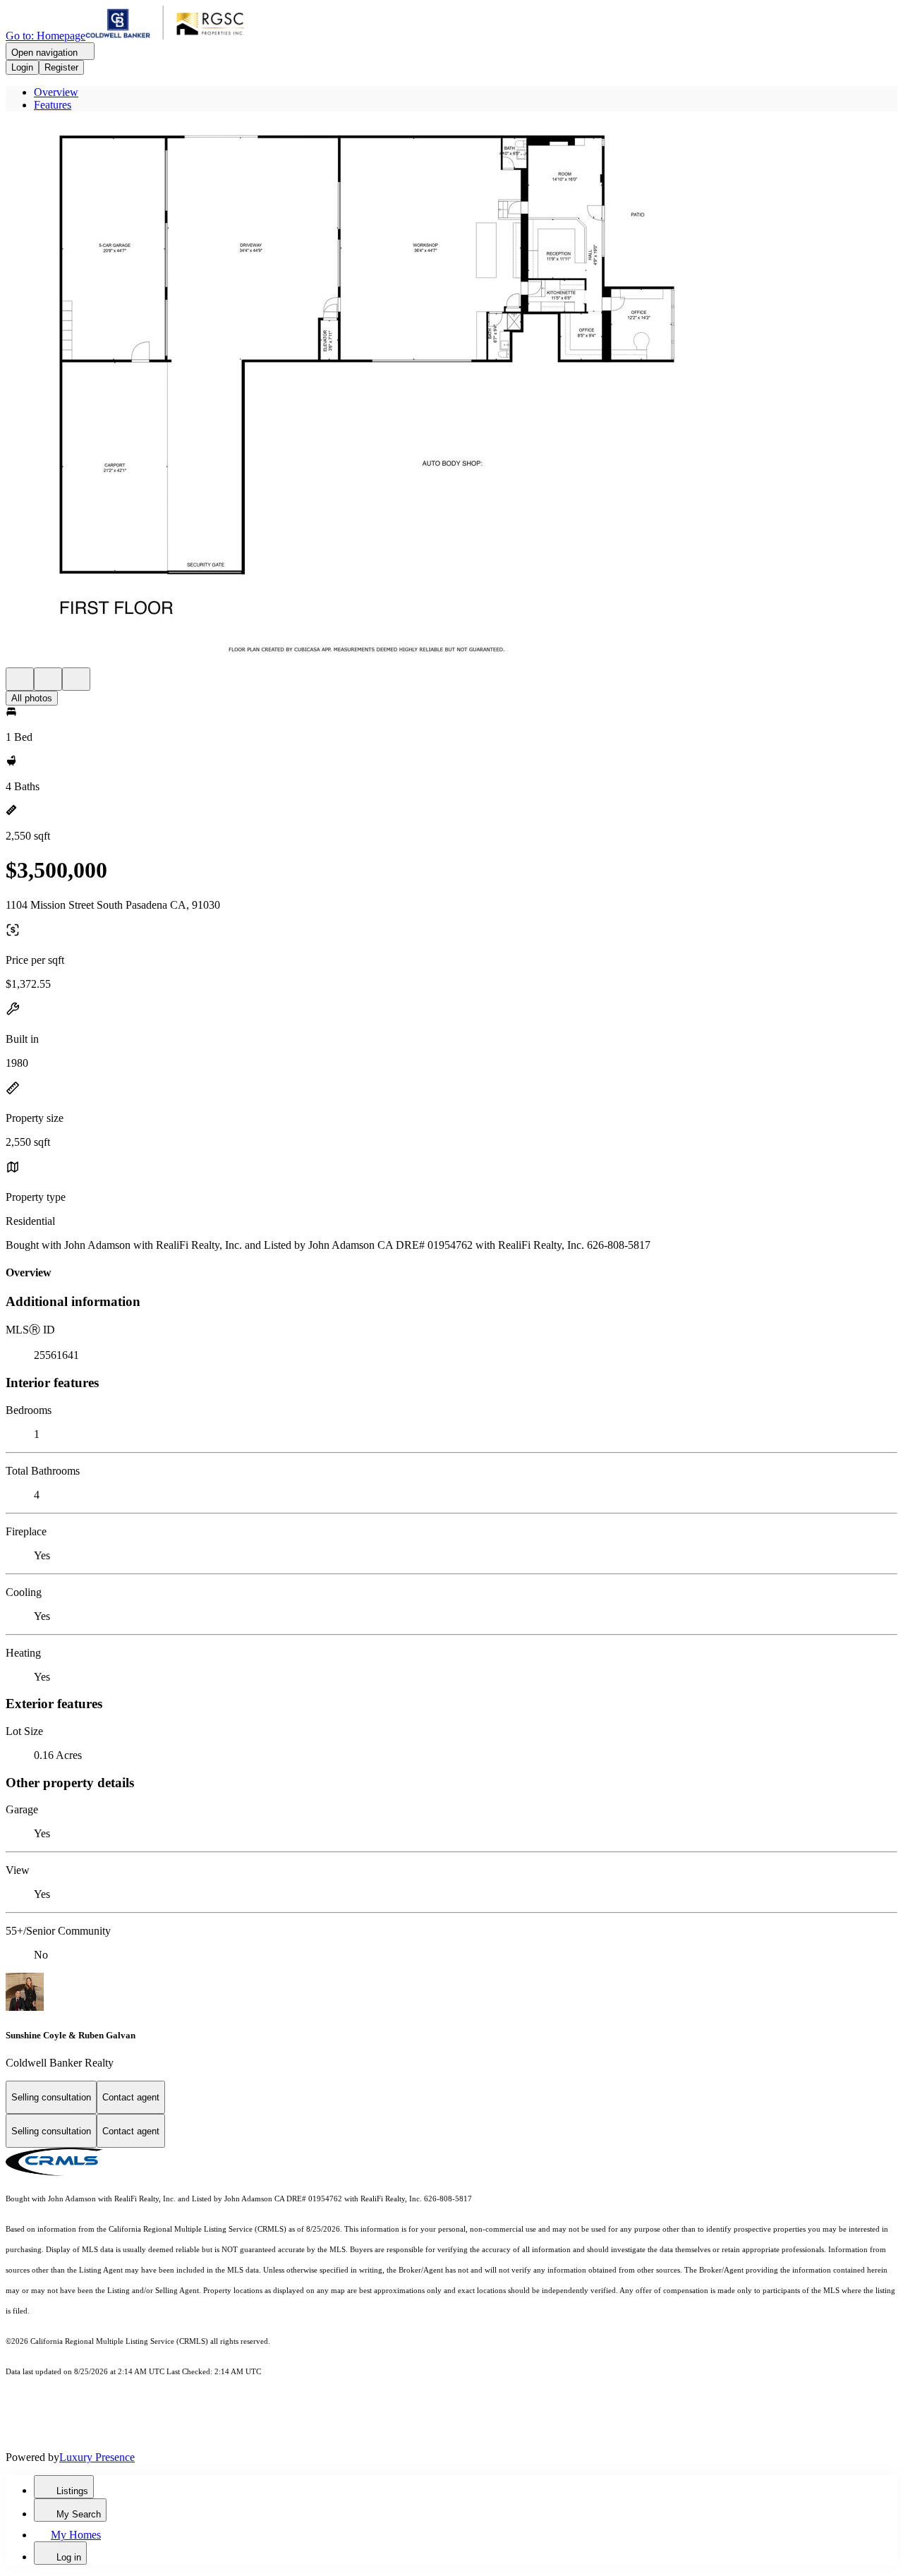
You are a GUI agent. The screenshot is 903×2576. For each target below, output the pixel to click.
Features (53, 105)
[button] (451, 395)
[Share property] (76, 679)
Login (22, 67)
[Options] (20, 679)
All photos (32, 698)
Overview (56, 92)
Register (61, 67)
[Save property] (48, 679)
